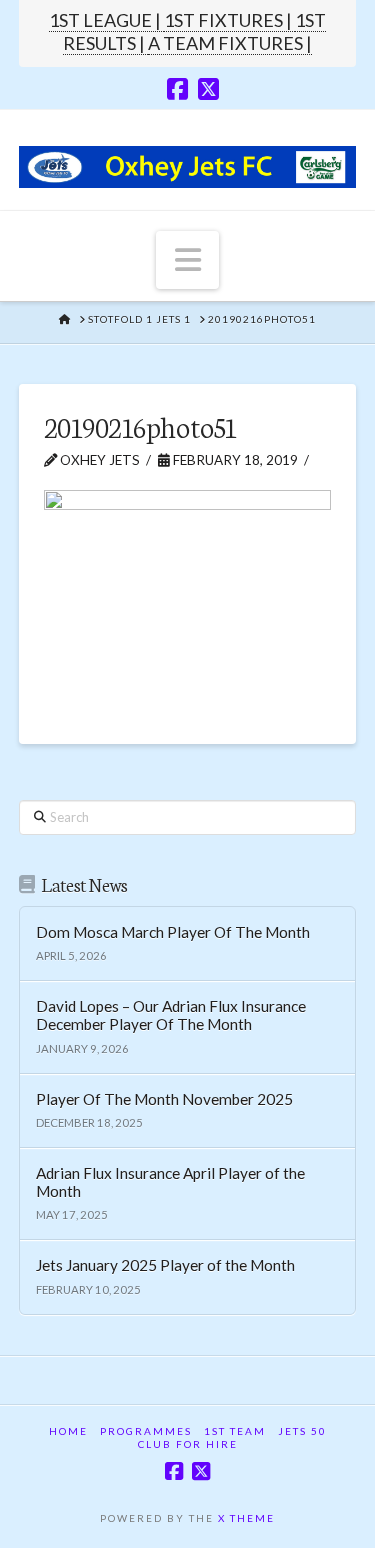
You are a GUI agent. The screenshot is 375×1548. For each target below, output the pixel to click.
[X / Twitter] (208, 89)
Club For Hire (188, 1444)
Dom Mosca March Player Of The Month (173, 932)
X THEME (246, 1518)
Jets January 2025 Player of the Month (165, 1265)
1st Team (235, 1431)
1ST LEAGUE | (106, 20)
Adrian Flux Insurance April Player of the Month (170, 1182)
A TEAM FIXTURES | (230, 43)
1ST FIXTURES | (229, 20)
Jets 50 (302, 1431)
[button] (188, 260)
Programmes (146, 1431)
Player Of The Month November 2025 (164, 1099)
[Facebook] (177, 89)
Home (68, 1431)
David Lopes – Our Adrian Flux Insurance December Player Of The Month (171, 1015)
